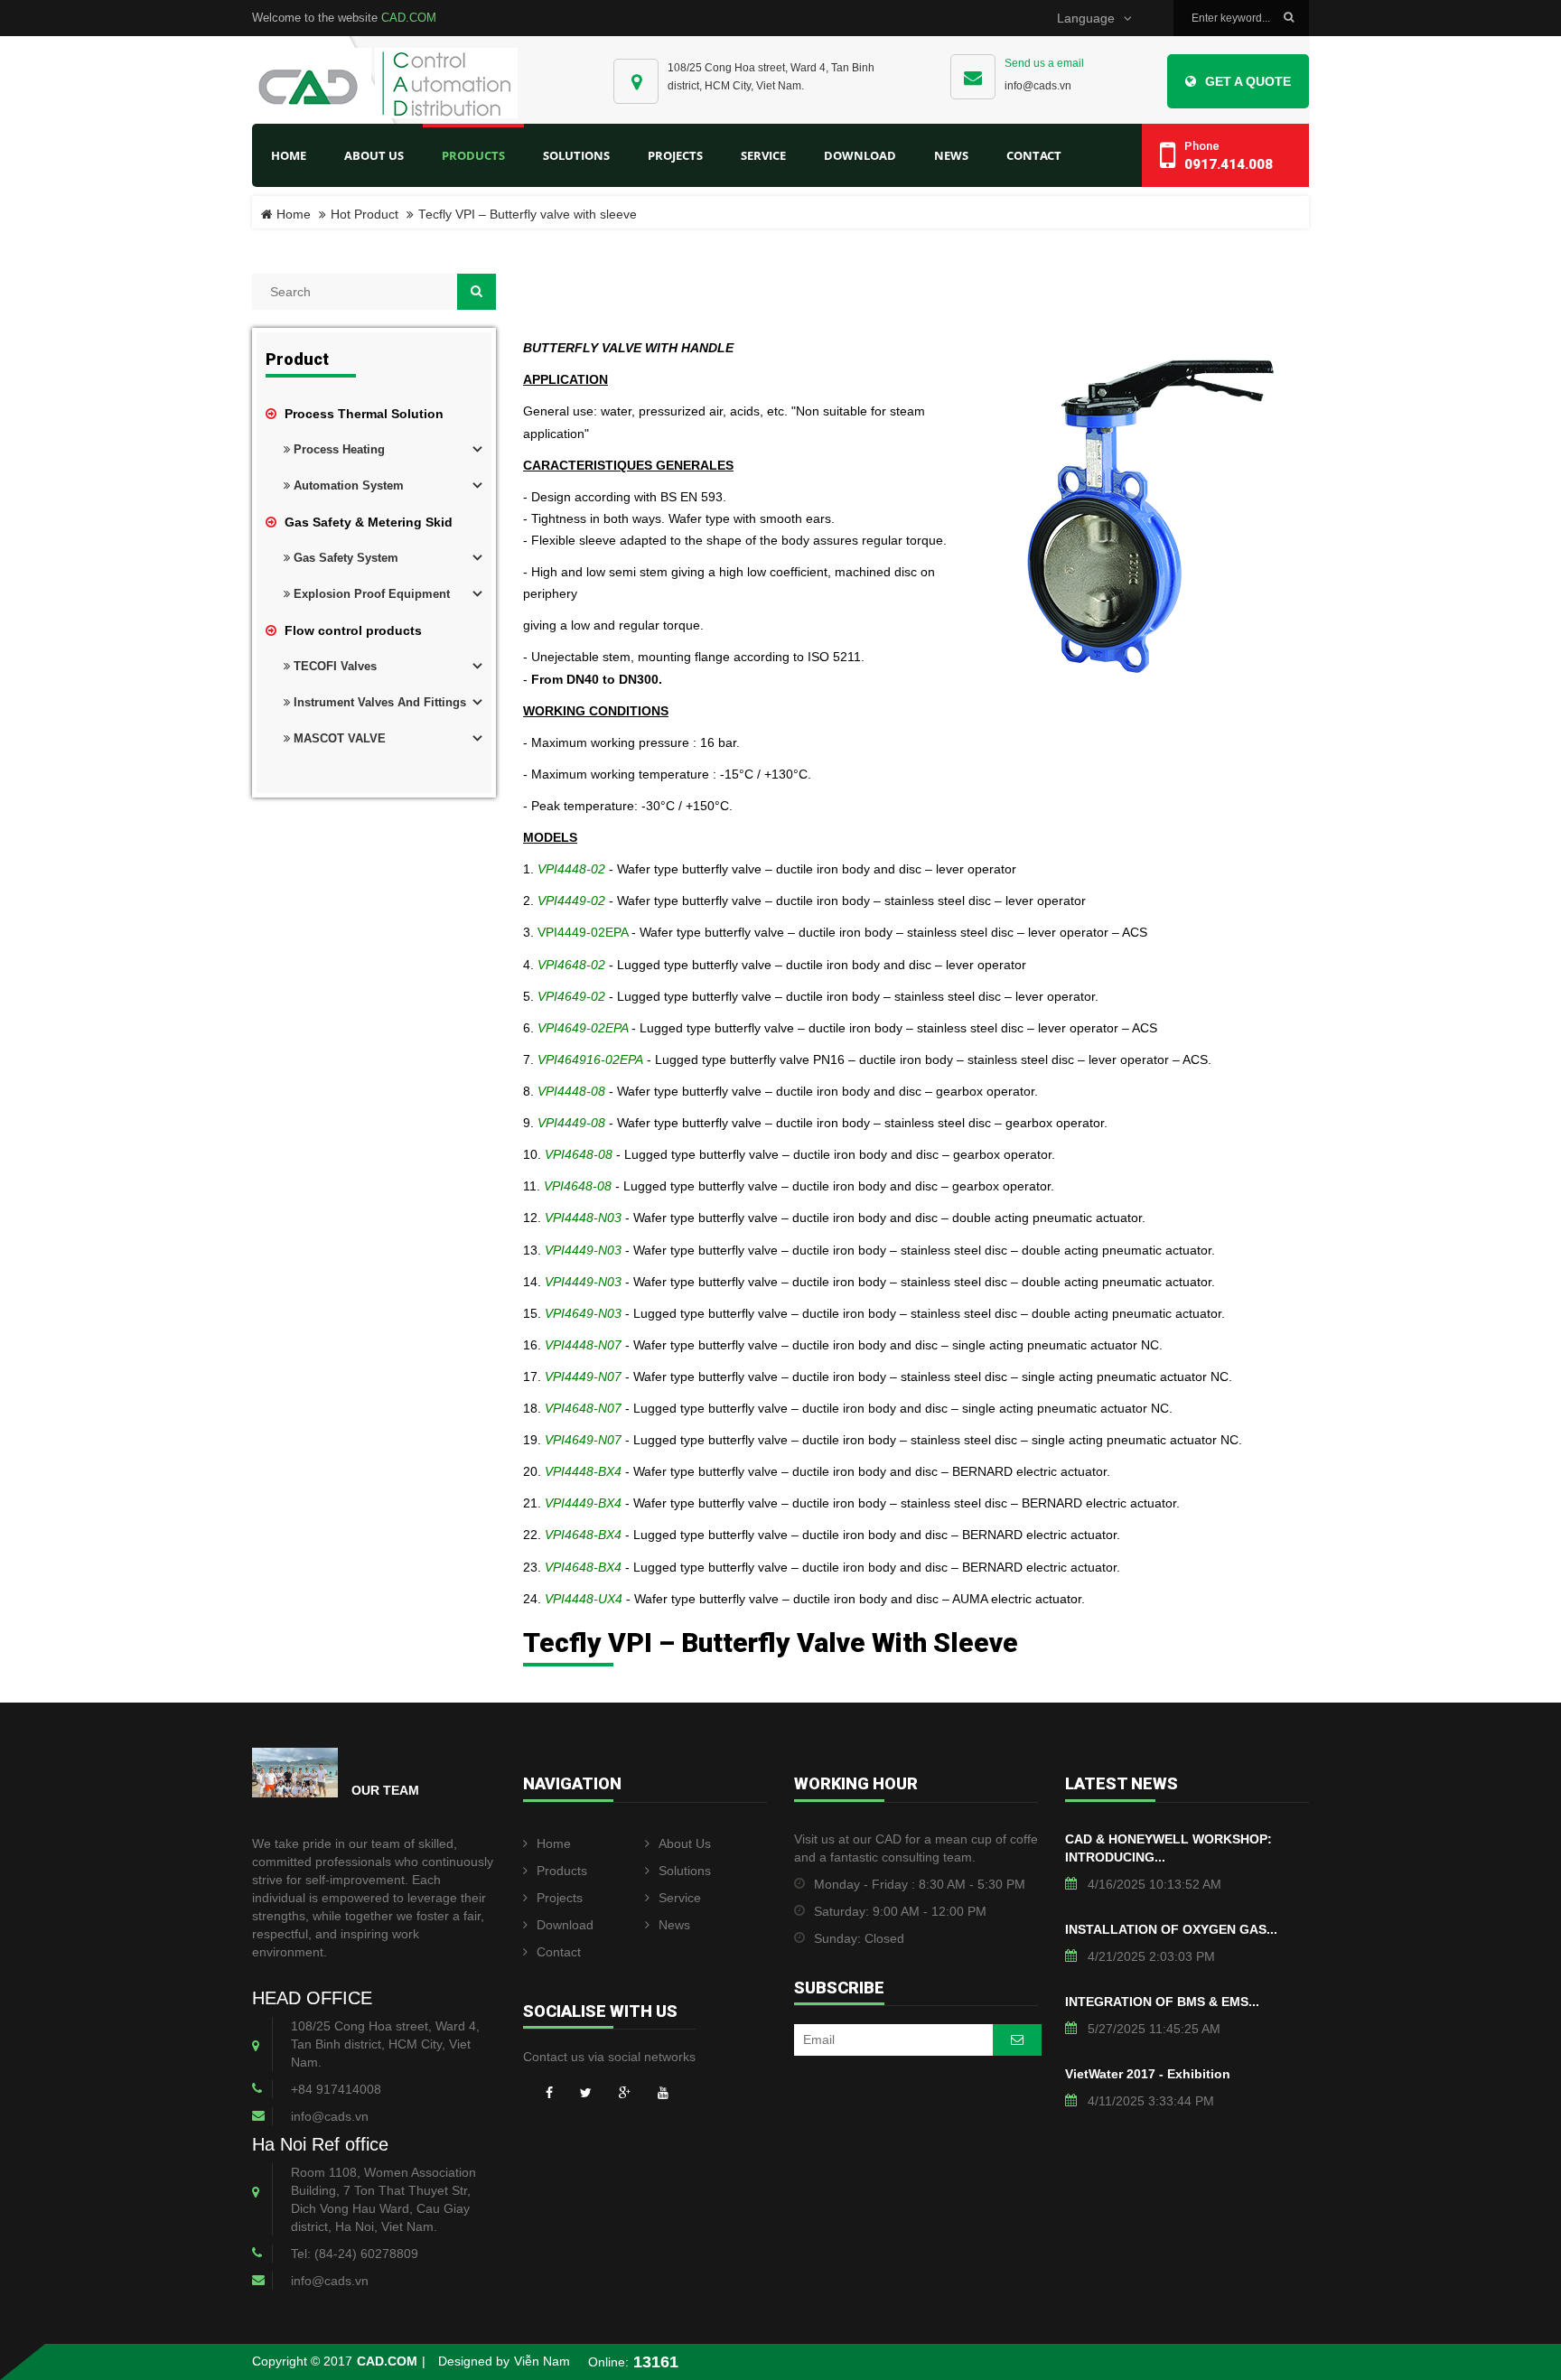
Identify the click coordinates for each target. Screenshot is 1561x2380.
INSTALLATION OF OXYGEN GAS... (1171, 1929)
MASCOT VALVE (338, 738)
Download (565, 1925)
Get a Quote (1248, 81)
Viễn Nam (542, 2361)
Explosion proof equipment (370, 594)
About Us (685, 1843)
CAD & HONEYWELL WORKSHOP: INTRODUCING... (1168, 1848)
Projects (560, 1898)
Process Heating (337, 449)
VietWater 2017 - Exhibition (1148, 2074)
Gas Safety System (344, 558)
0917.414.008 (1229, 164)
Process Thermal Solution (362, 414)
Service (680, 1898)
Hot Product (365, 215)
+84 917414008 (336, 2089)
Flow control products (351, 630)
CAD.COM (409, 18)
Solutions (685, 1871)
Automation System (347, 485)
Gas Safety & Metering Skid (367, 522)
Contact (559, 1952)
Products (562, 1871)
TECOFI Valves (333, 666)
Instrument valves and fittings (378, 702)
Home (289, 155)
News (674, 1925)
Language (1086, 19)
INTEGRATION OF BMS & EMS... (1162, 2002)
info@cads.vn (1038, 86)
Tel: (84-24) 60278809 (355, 2254)
